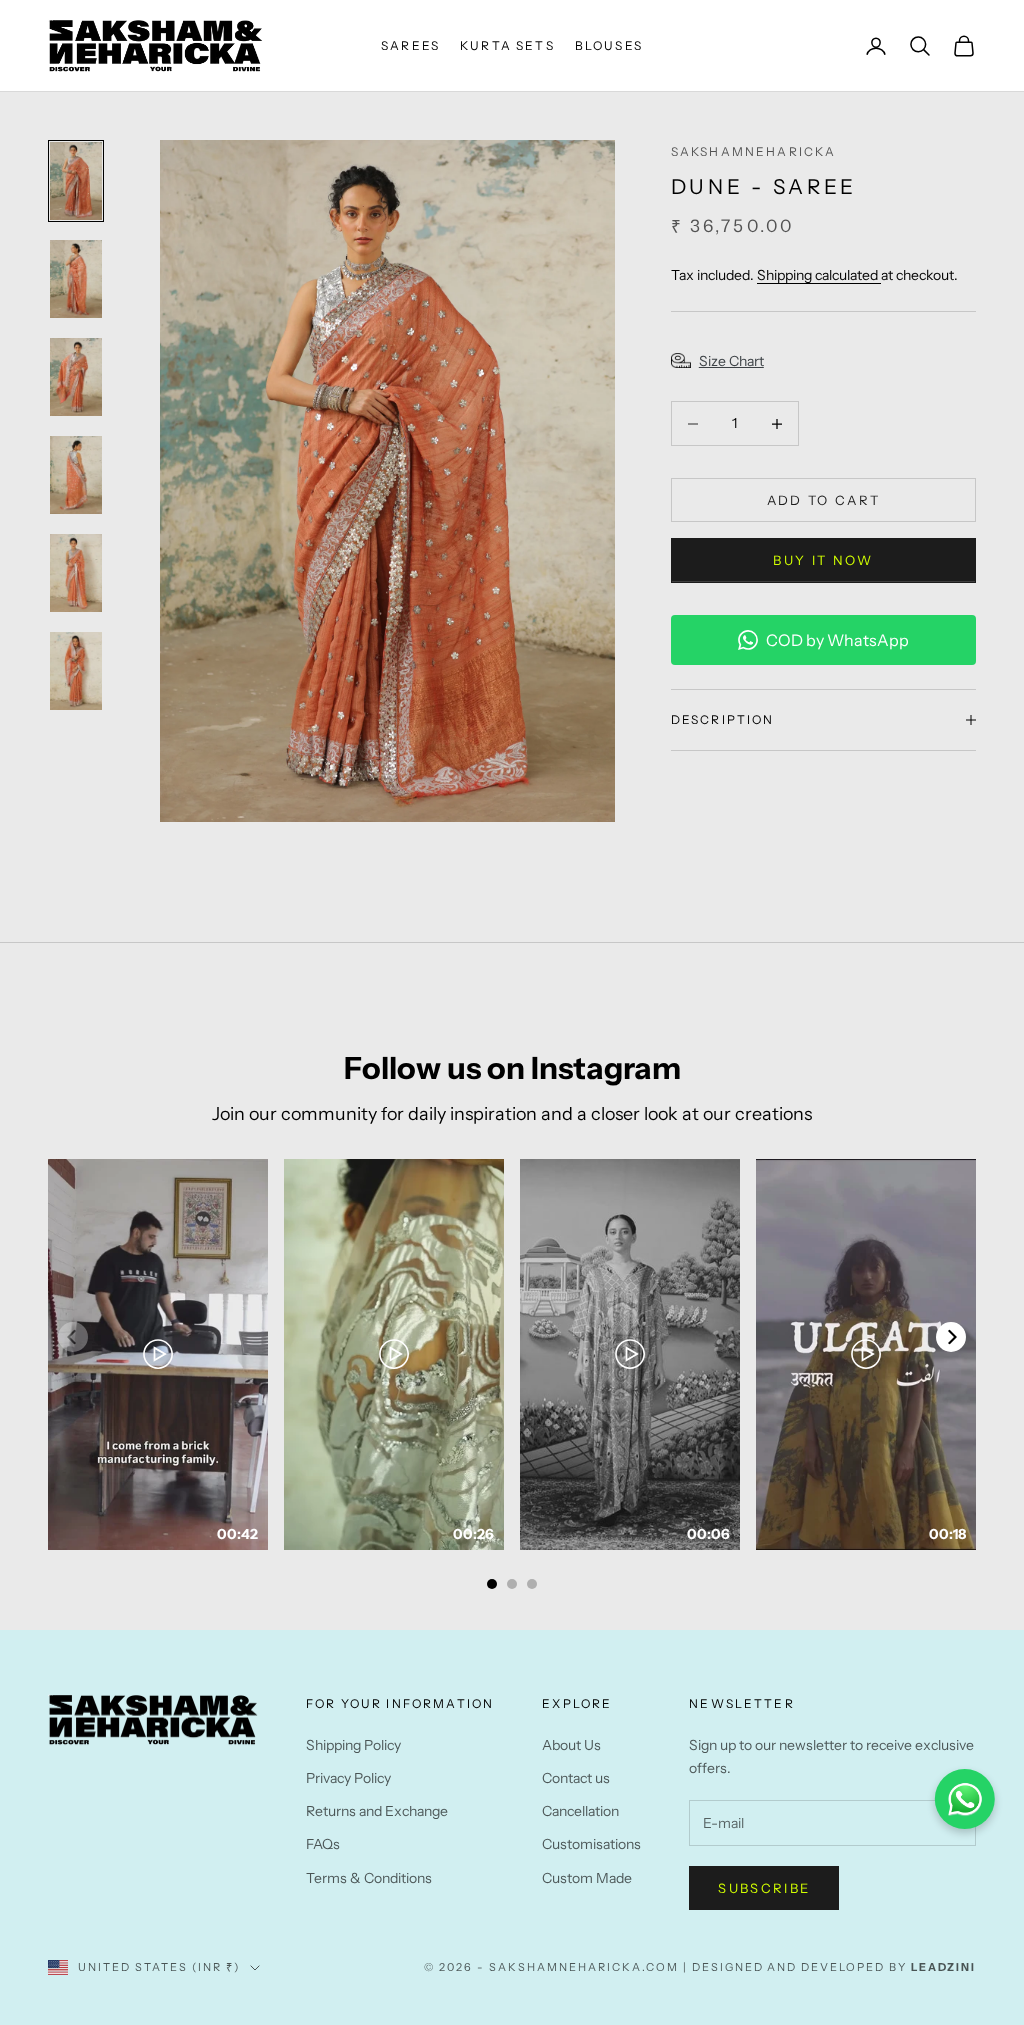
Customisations (591, 1844)
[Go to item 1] (76, 181)
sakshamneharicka (754, 151)
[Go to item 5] (76, 573)
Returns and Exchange (377, 1811)
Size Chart (731, 361)
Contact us (576, 1778)
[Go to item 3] (76, 377)
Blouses (609, 45)
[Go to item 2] (76, 279)
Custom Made (587, 1878)
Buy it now (823, 560)
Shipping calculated (819, 275)
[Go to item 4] (76, 475)
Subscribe (764, 1888)
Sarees (410, 45)
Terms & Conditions (369, 1878)
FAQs (323, 1844)
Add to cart (824, 500)
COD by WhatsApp (837, 640)
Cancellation (580, 1811)
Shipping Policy (353, 1745)
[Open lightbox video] (158, 1354)
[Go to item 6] (76, 671)
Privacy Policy (348, 1778)
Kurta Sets (507, 45)
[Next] (951, 1337)
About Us (571, 1745)
